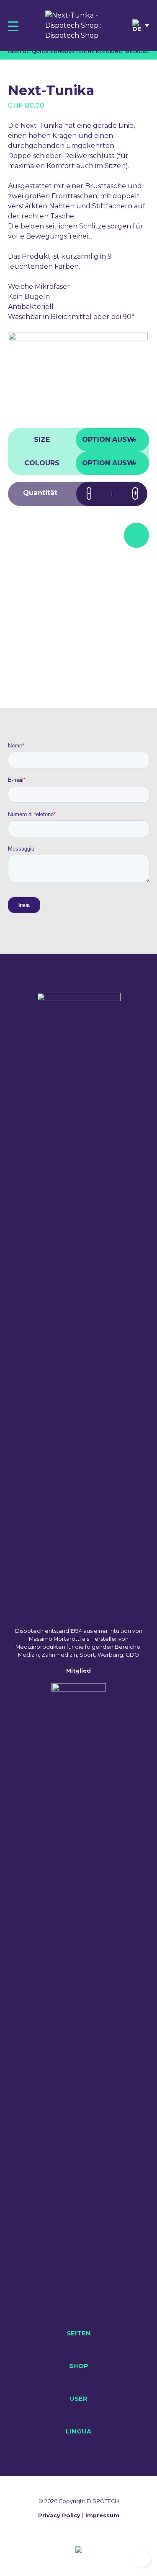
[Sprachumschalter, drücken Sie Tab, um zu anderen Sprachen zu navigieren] (141, 26)
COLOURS (42, 463)
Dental (19, 52)
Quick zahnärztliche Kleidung (77, 52)
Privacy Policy (59, 2515)
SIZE (42, 440)
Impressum (102, 2515)
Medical (137, 52)
